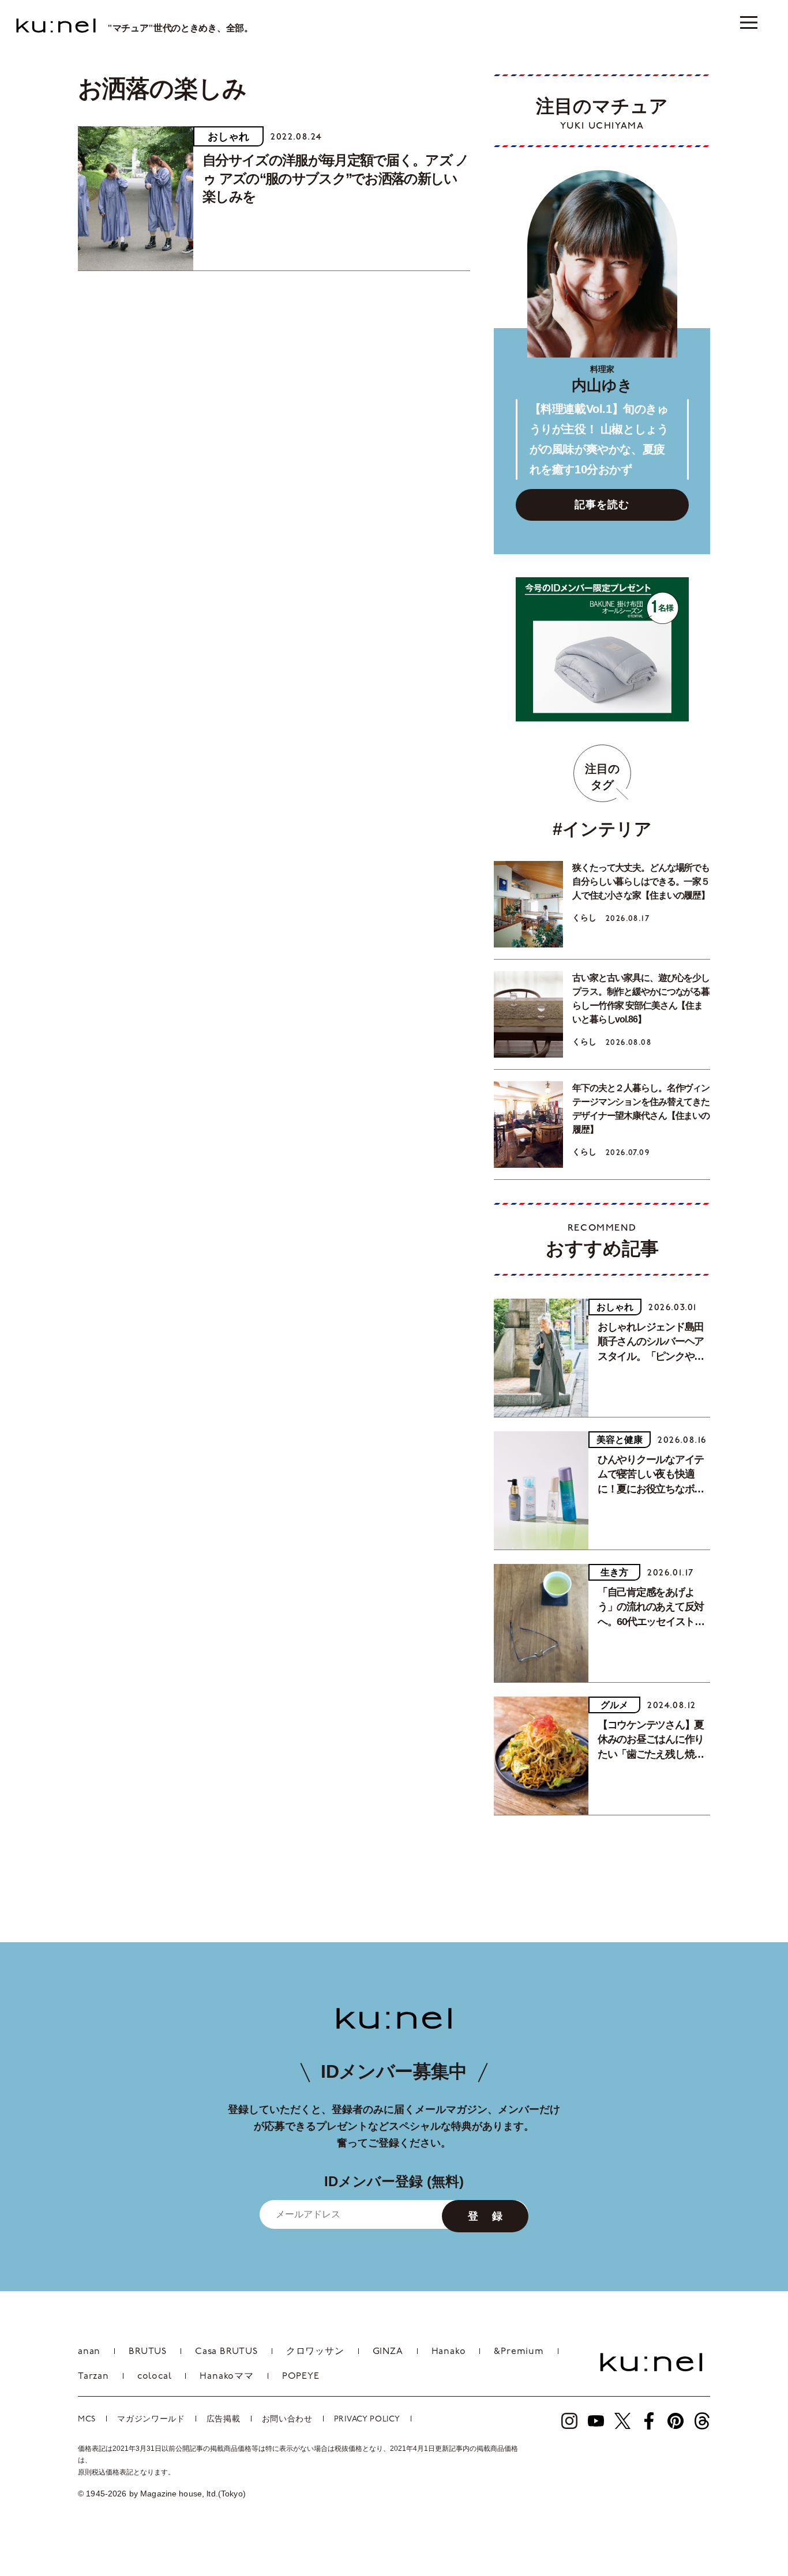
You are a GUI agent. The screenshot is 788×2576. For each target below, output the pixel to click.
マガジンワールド (151, 2419)
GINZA (388, 2352)
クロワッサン (315, 2352)
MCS (87, 2419)
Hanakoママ (226, 2376)
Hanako (449, 2352)
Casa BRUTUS (226, 2352)
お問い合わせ (287, 2419)
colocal (155, 2376)
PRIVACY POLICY (367, 2419)
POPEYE (301, 2376)
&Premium (519, 2352)
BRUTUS (148, 2352)
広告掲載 (224, 2419)
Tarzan (93, 2376)
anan (89, 2352)
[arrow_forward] (569, 2421)
